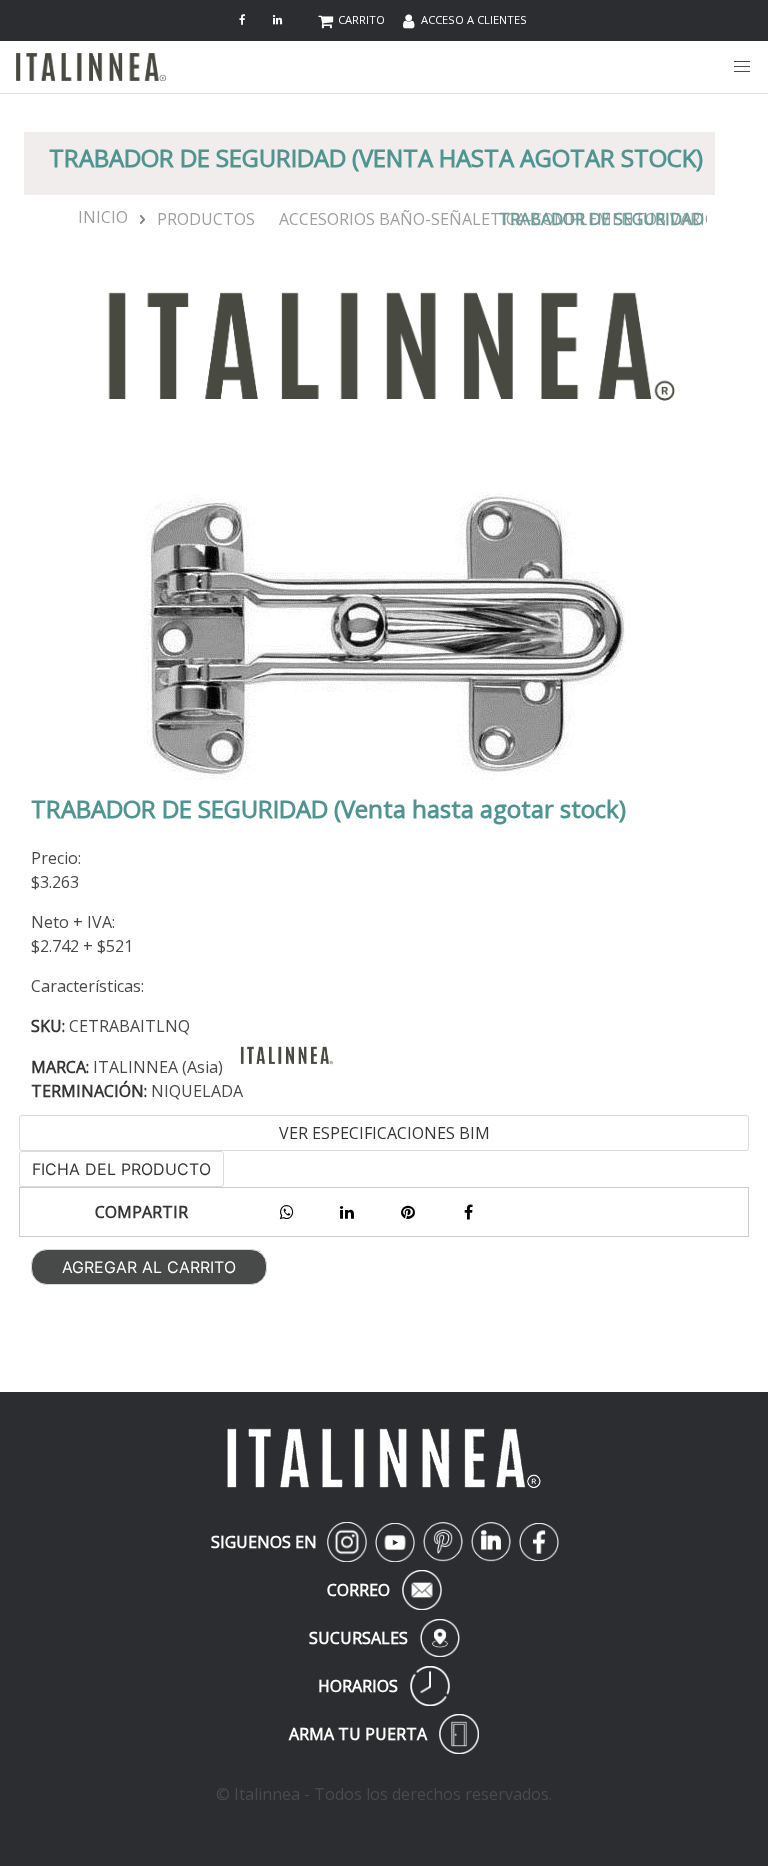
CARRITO (361, 19)
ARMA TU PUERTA (384, 1734)
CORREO (381, 1590)
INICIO (95, 217)
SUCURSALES (384, 1638)
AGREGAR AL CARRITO (149, 1267)
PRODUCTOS (206, 219)
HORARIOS (384, 1686)
